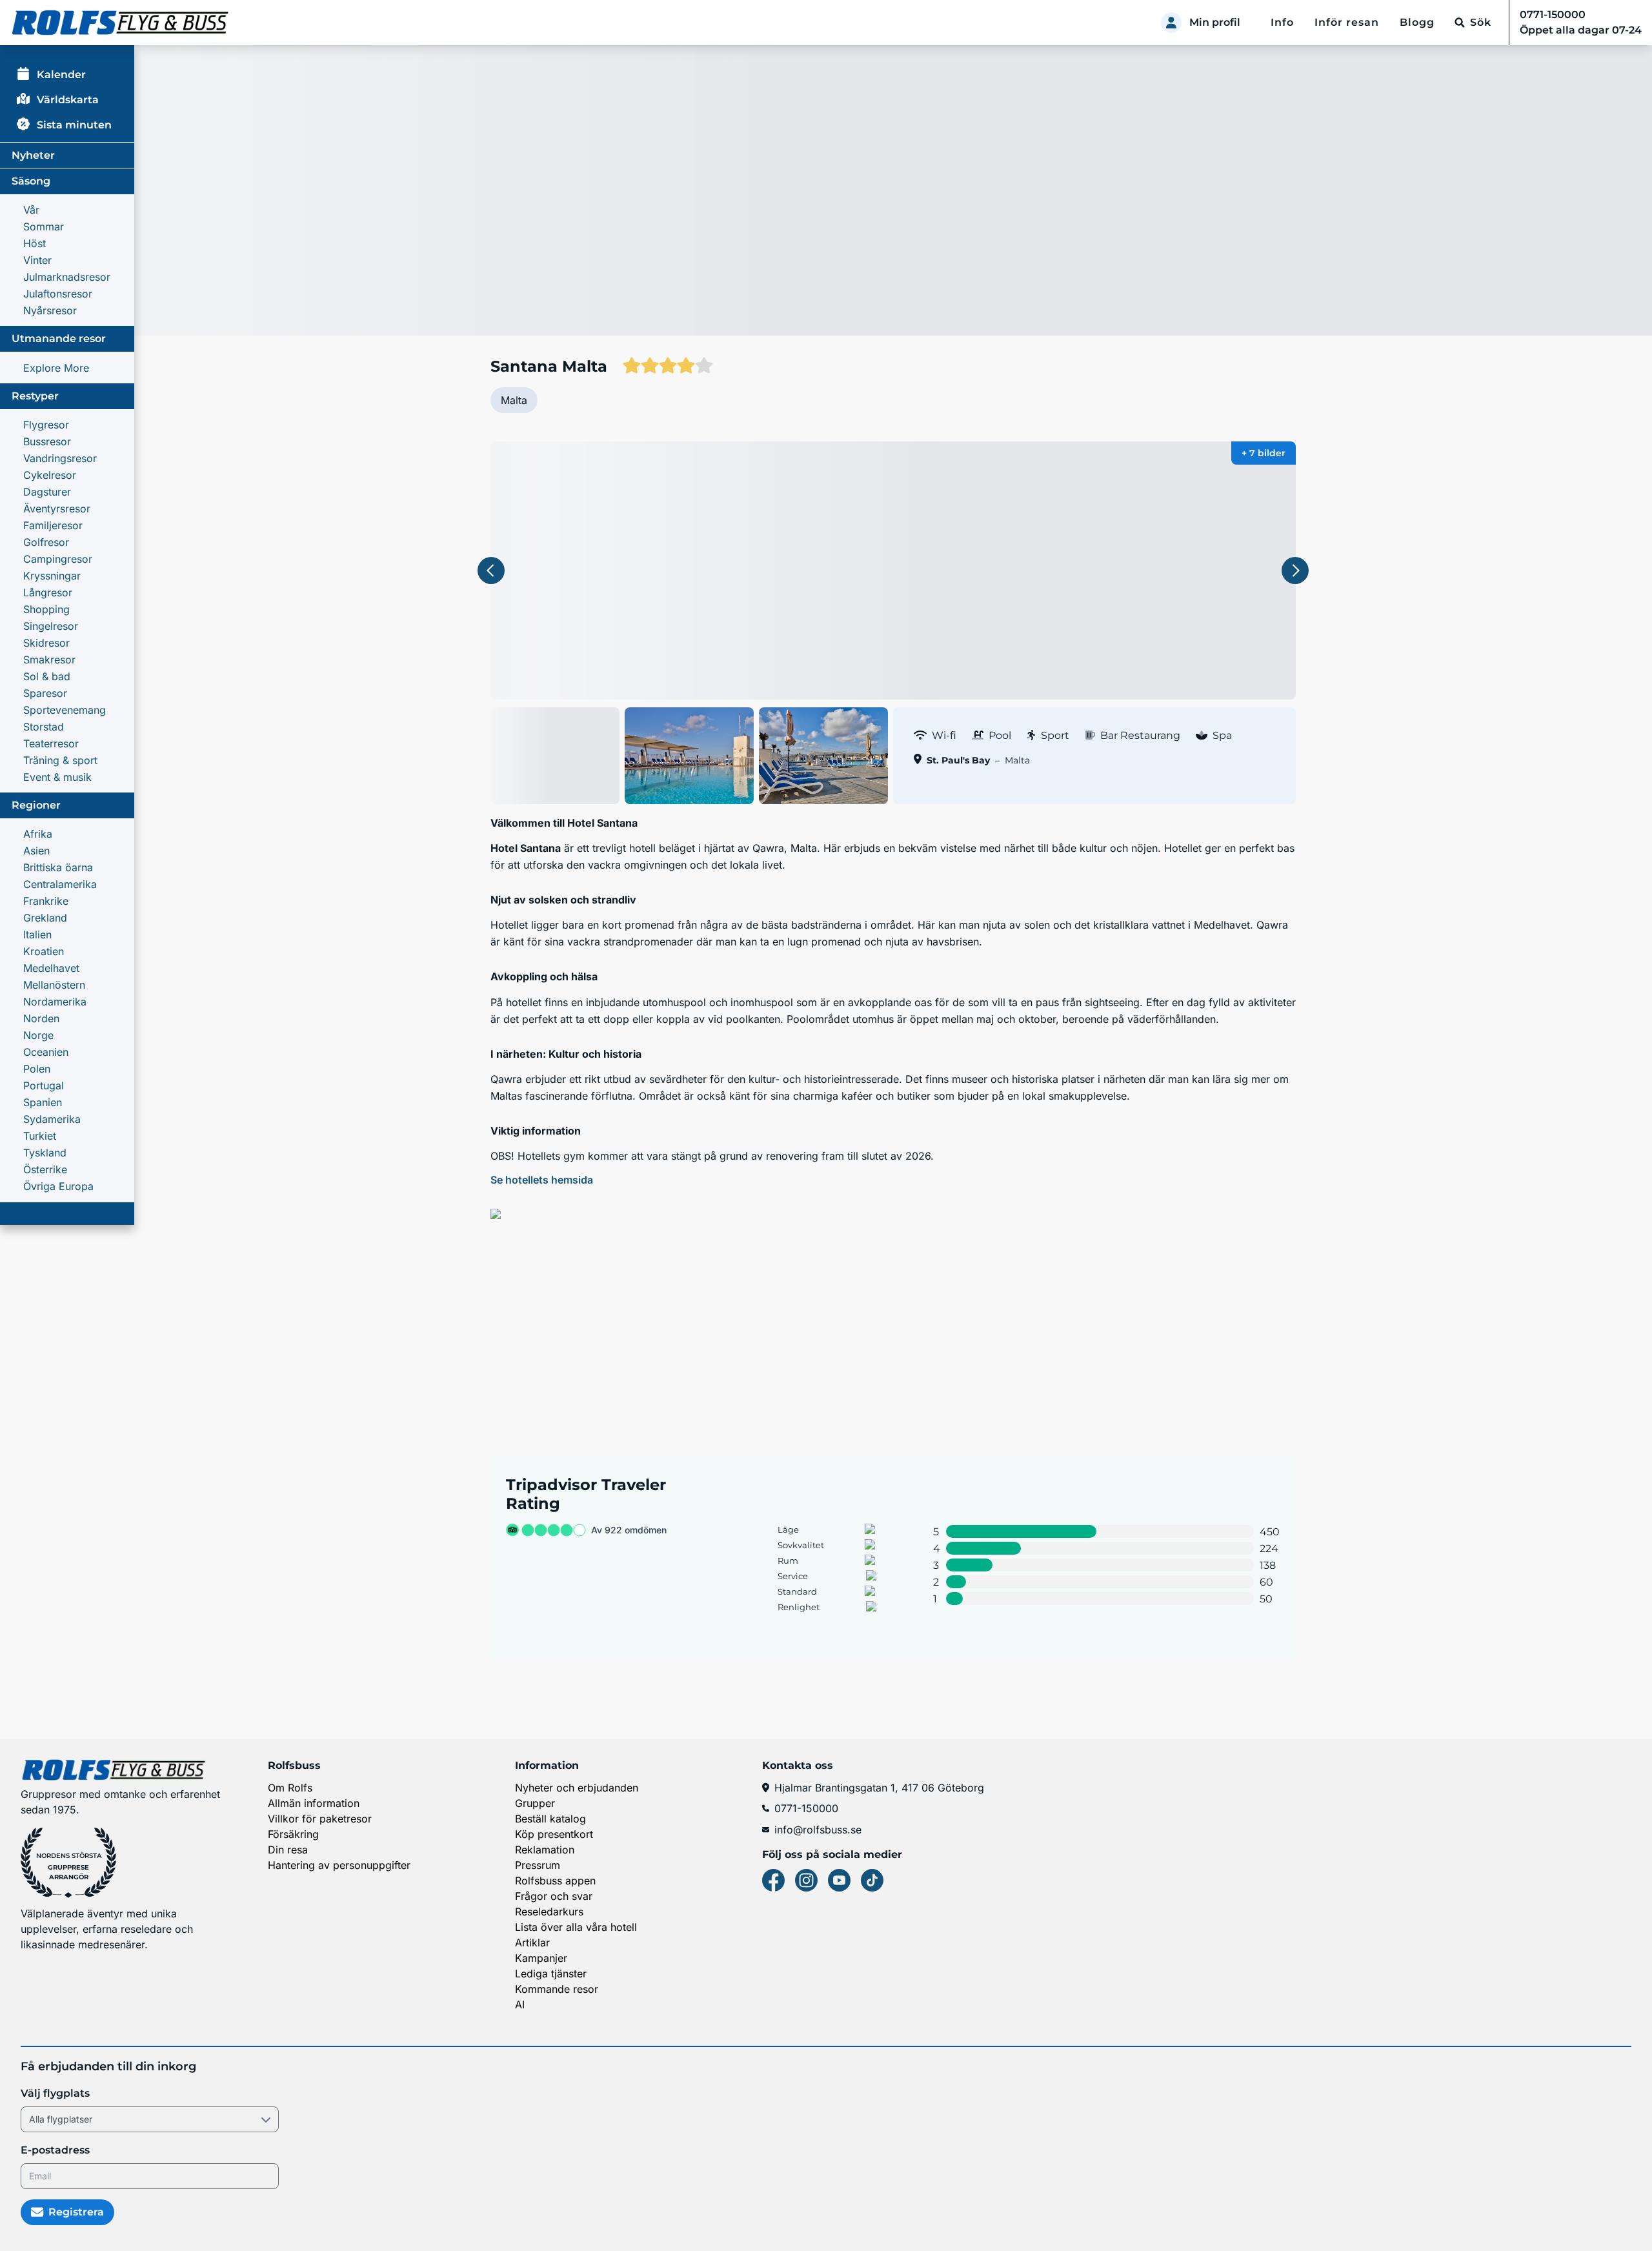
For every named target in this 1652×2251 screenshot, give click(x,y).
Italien (37, 934)
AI (520, 2004)
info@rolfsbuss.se (818, 1830)
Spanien (43, 1102)
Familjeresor (53, 525)
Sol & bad (47, 676)
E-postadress (55, 2150)
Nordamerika (55, 1002)
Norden (41, 1018)
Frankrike (46, 901)
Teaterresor (51, 743)
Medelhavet (51, 968)
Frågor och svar (554, 1896)
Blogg (1417, 22)
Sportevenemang (65, 710)
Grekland (45, 918)
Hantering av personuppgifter (339, 1865)
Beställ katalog (550, 1819)
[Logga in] (1171, 23)
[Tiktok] (872, 1880)
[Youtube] (839, 1880)
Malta (514, 400)
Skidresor (46, 643)
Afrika (38, 834)
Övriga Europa (58, 1186)
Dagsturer (47, 492)
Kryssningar (52, 576)
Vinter (37, 260)
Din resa (288, 1850)
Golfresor (46, 542)
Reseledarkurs (549, 1912)
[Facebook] (773, 1880)
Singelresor (51, 626)
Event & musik (57, 777)
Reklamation (545, 1850)
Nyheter (33, 155)
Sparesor (45, 693)
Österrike (45, 1169)
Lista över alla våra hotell (576, 1927)
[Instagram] (806, 1880)
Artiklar (532, 1943)
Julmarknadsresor (67, 277)
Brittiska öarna (58, 867)
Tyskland (45, 1153)
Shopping (46, 609)
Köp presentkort (554, 1834)
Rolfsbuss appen (555, 1881)
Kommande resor (557, 1989)
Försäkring (293, 1834)
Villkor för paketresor (320, 1819)
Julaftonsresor (58, 294)
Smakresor (49, 660)
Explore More (56, 368)
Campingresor (58, 559)
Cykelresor (50, 475)
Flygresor (46, 425)
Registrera (76, 2212)
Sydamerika (52, 1119)
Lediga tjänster (551, 1973)
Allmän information (314, 1803)
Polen (37, 1069)
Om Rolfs (290, 1788)
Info (1282, 22)
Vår (31, 210)
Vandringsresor (60, 458)
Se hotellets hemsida (542, 1180)
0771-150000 (806, 1808)
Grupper (535, 1803)
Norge (38, 1035)
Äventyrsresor (57, 509)
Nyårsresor (50, 310)
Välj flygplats (55, 2093)
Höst (35, 243)
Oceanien (46, 1052)
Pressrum (538, 1865)
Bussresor (47, 441)
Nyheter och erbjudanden (577, 1788)
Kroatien (44, 951)
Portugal (44, 1085)
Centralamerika (60, 884)
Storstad (44, 727)
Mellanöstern (54, 985)
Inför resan (1347, 22)
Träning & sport (60, 760)
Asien (36, 851)
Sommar (44, 227)
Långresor (48, 592)
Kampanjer (541, 1958)
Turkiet (40, 1136)
